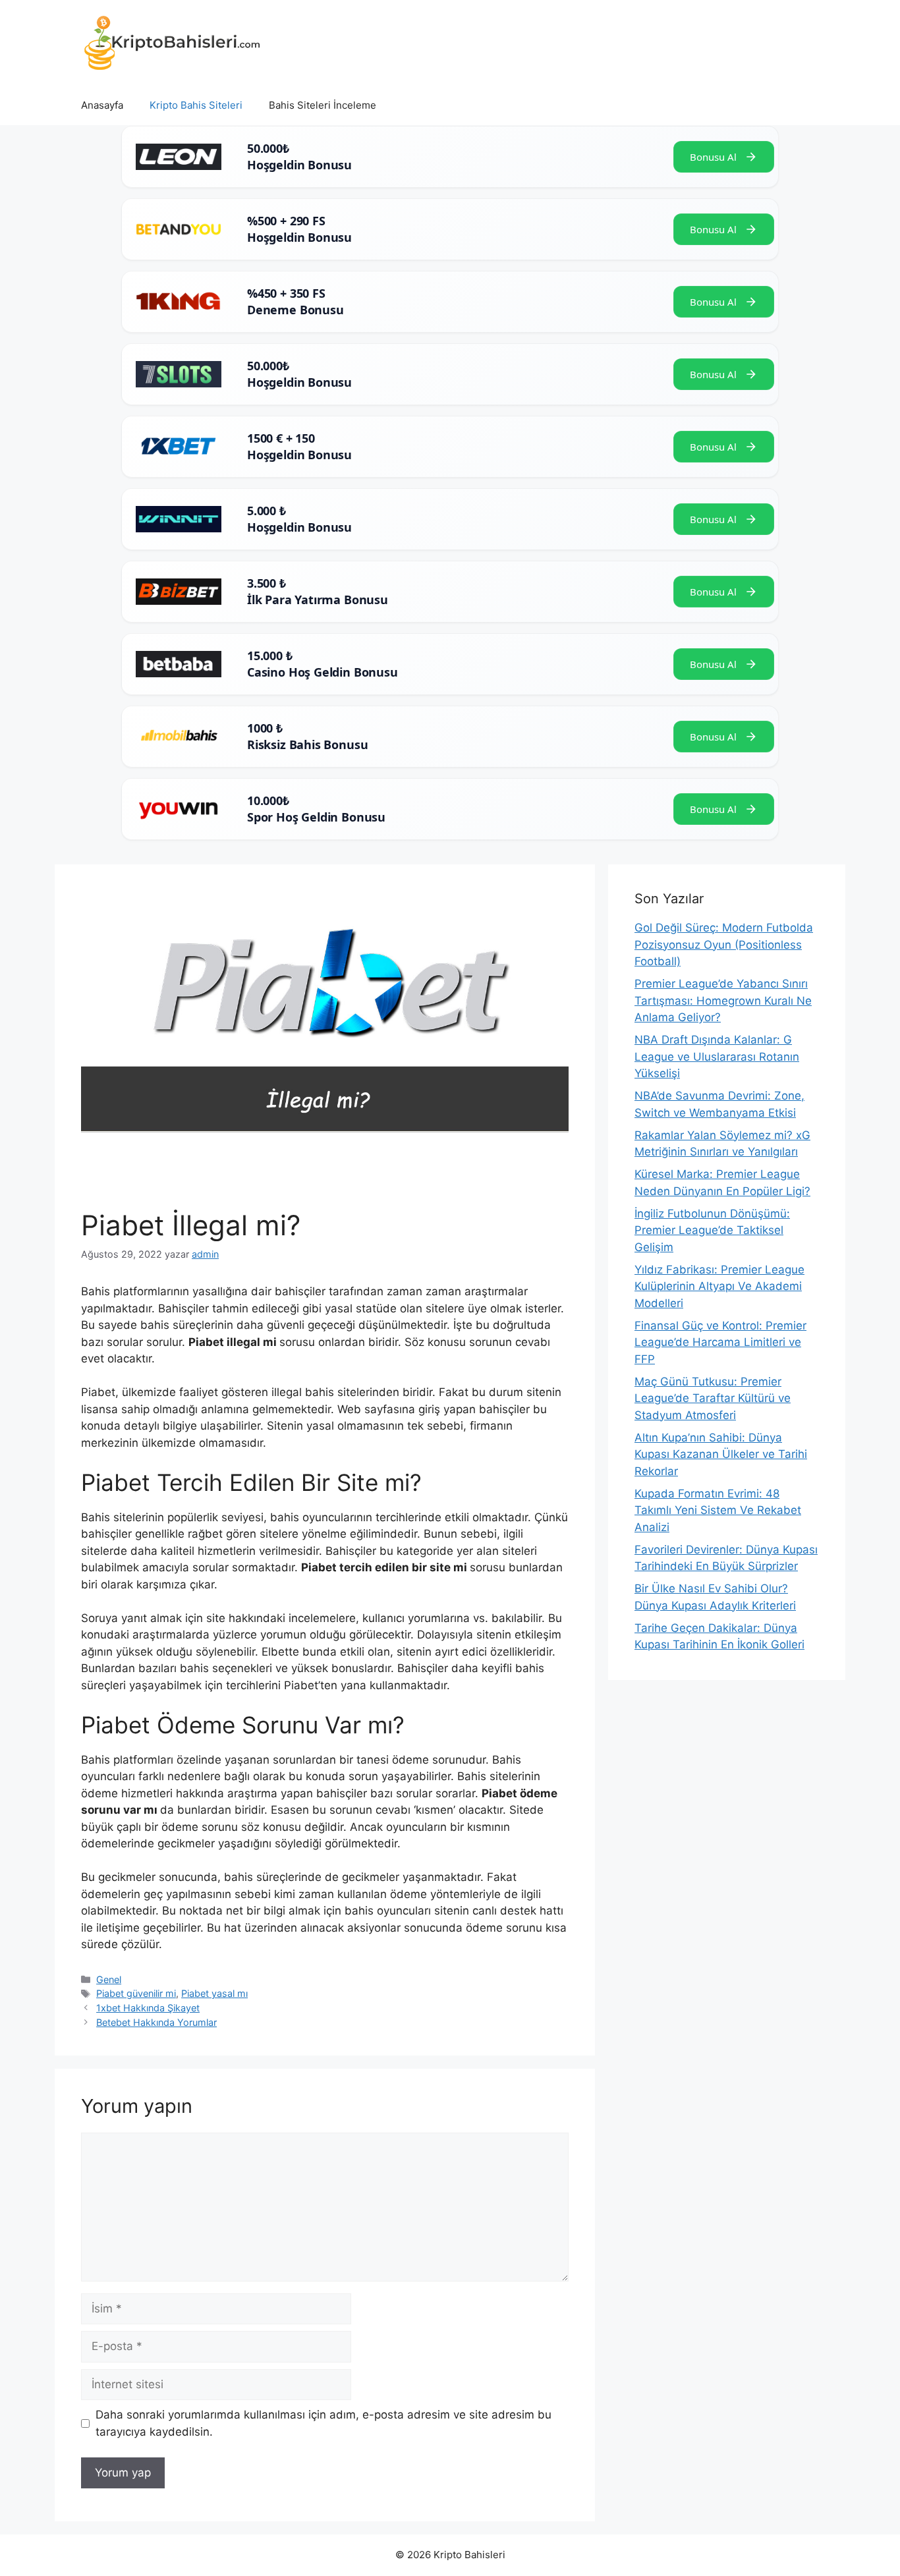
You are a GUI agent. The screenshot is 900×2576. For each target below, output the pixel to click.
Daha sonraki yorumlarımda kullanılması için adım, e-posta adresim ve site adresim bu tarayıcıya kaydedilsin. (323, 2423)
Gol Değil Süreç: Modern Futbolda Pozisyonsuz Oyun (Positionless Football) (724, 944)
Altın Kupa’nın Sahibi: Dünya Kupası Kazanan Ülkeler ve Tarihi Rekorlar (721, 1454)
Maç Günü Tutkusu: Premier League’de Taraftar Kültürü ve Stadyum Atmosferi (713, 1398)
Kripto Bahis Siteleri (196, 105)
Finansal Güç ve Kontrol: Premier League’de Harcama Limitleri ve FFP (720, 1342)
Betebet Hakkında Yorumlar (156, 2022)
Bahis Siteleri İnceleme (323, 105)
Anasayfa (102, 105)
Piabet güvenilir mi (136, 1993)
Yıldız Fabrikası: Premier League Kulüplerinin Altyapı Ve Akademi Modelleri (719, 1286)
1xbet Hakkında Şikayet (148, 2008)
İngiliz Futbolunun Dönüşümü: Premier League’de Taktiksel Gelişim (712, 1230)
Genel (109, 1979)
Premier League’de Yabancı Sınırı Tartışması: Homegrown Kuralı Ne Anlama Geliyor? (723, 1000)
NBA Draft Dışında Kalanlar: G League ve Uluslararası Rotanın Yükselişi (717, 1056)
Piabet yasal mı (214, 1993)
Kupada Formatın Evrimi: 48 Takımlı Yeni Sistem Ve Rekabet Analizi (718, 1510)
